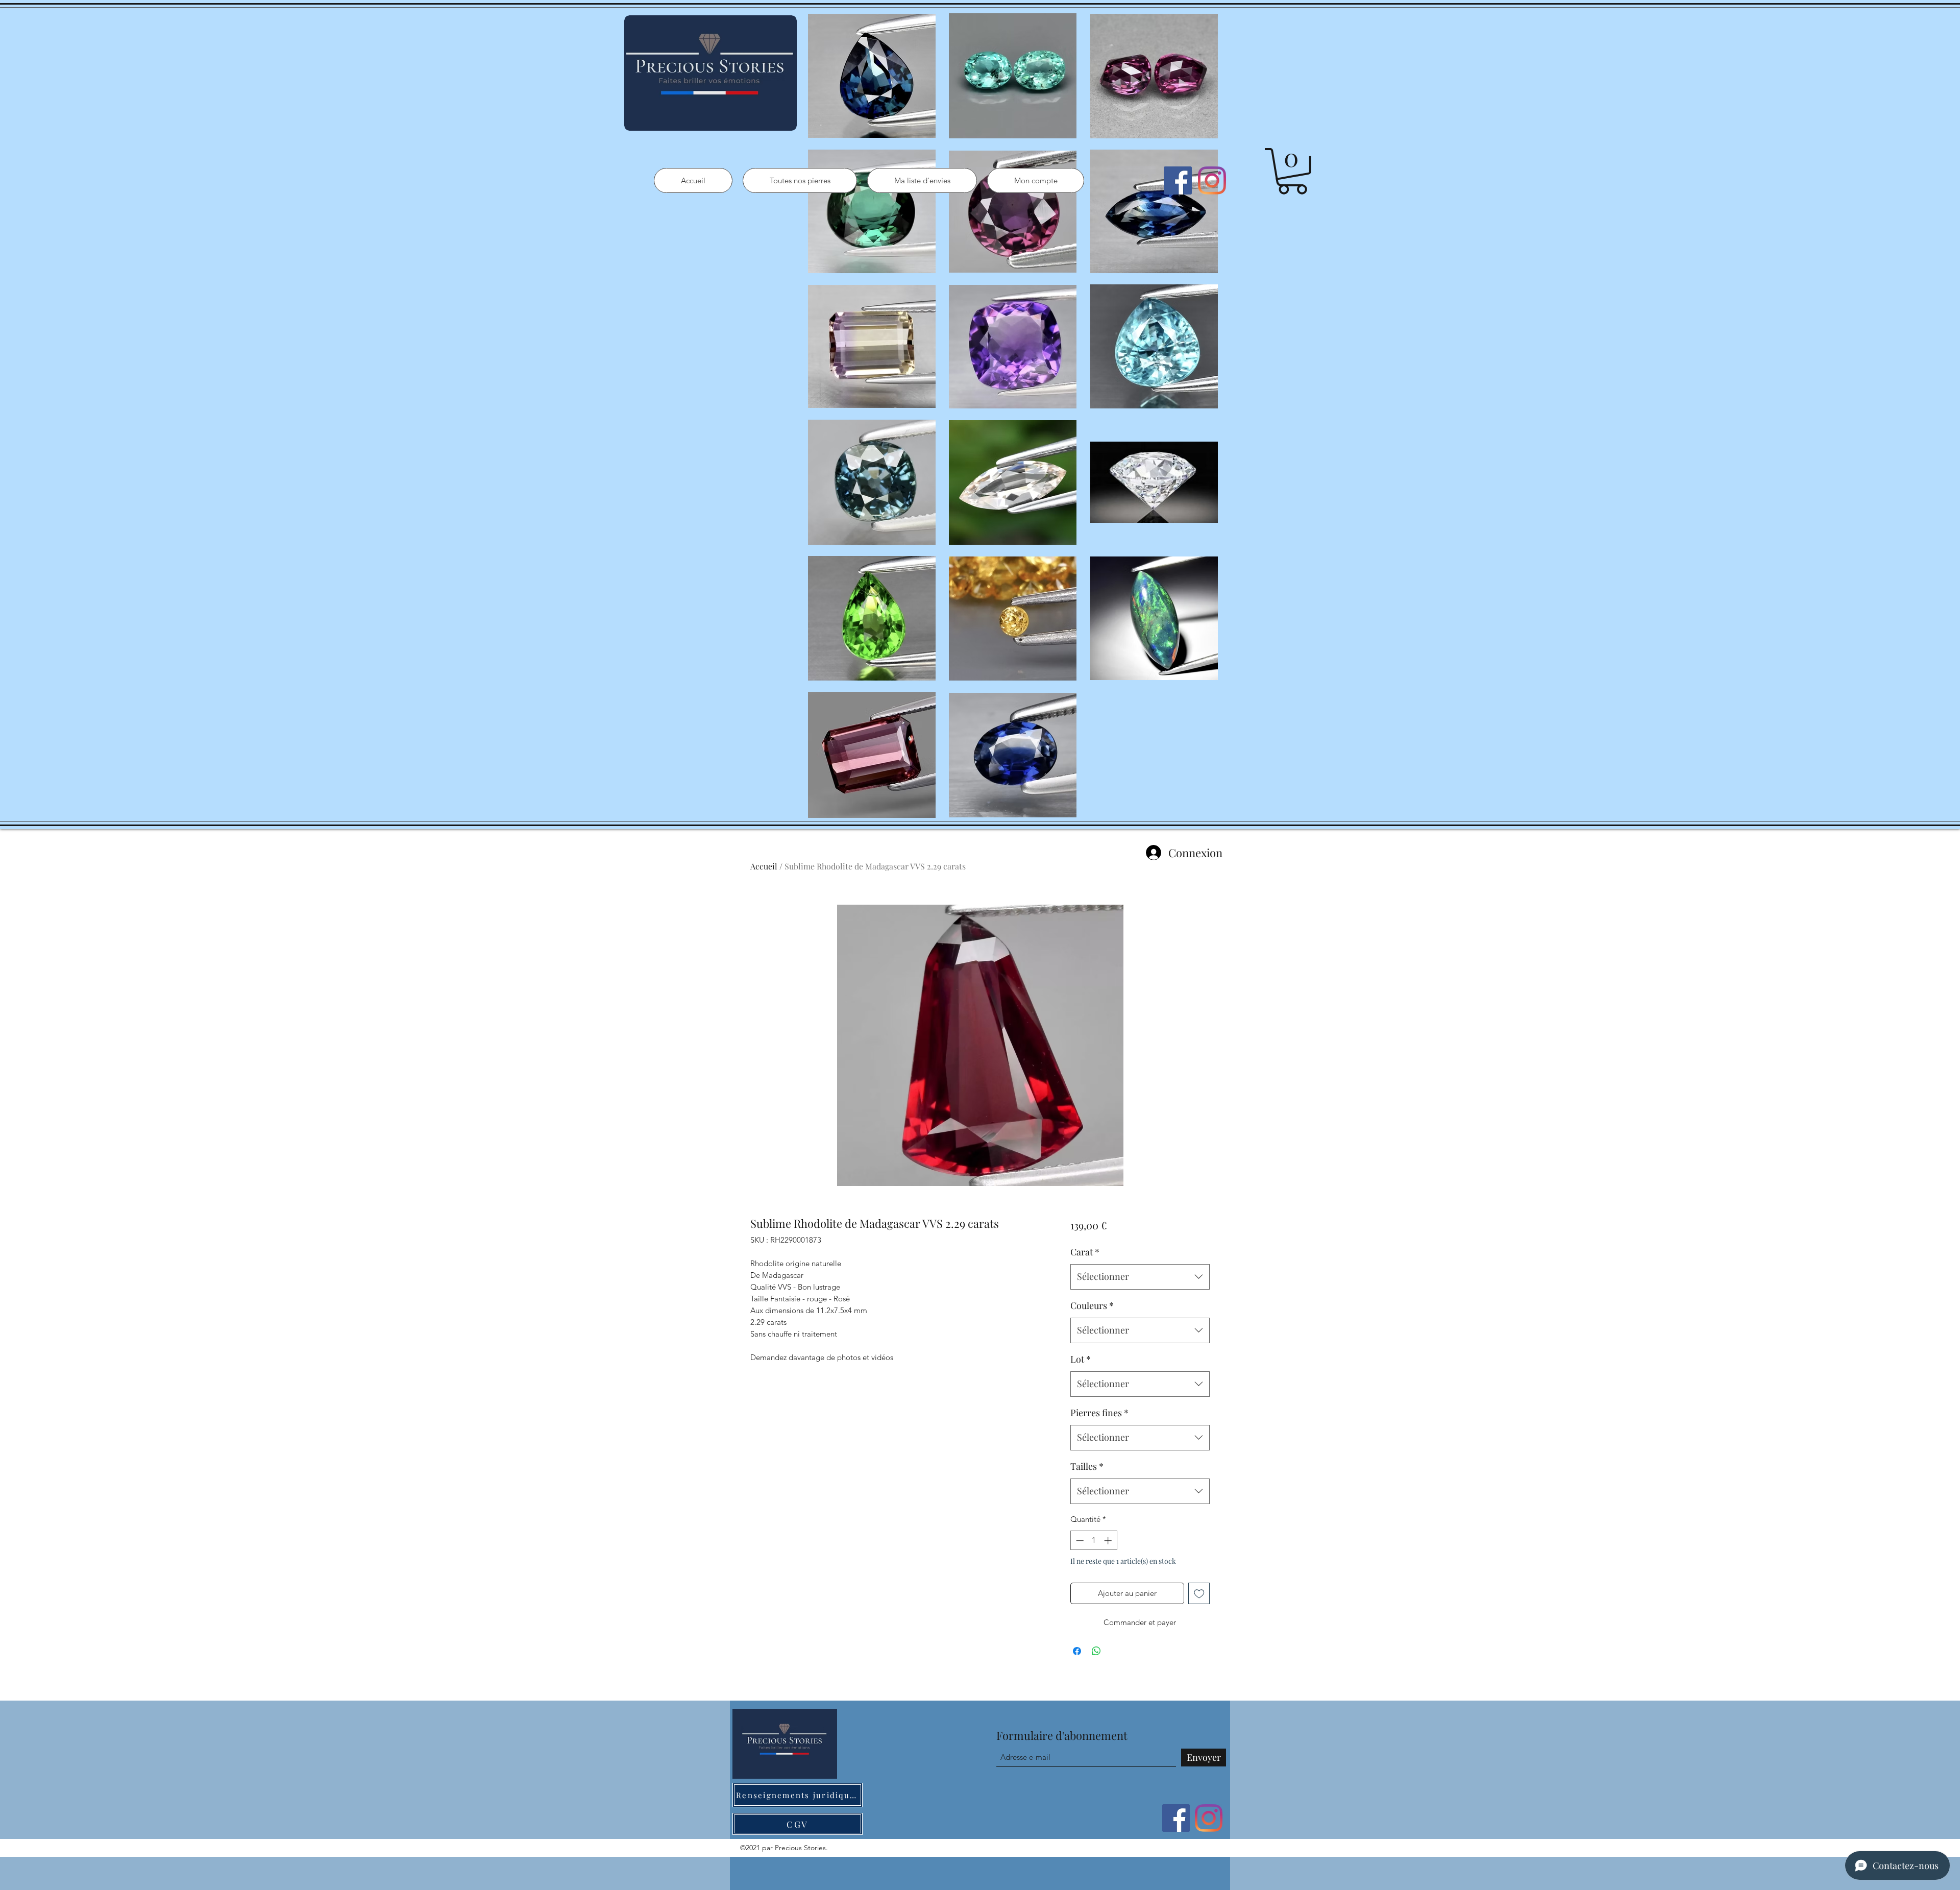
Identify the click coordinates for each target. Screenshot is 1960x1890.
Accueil (764, 866)
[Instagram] (1212, 180)
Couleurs (1092, 1305)
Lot (1081, 1359)
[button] (1292, 171)
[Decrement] (1079, 1541)
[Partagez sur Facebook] (1077, 1651)
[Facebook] (1178, 180)
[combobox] (1140, 1277)
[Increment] (1109, 1541)
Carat (1085, 1252)
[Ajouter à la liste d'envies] (1199, 1594)
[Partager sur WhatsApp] (1096, 1651)
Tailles (1087, 1466)
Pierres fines (1099, 1413)
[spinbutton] (1094, 1541)
